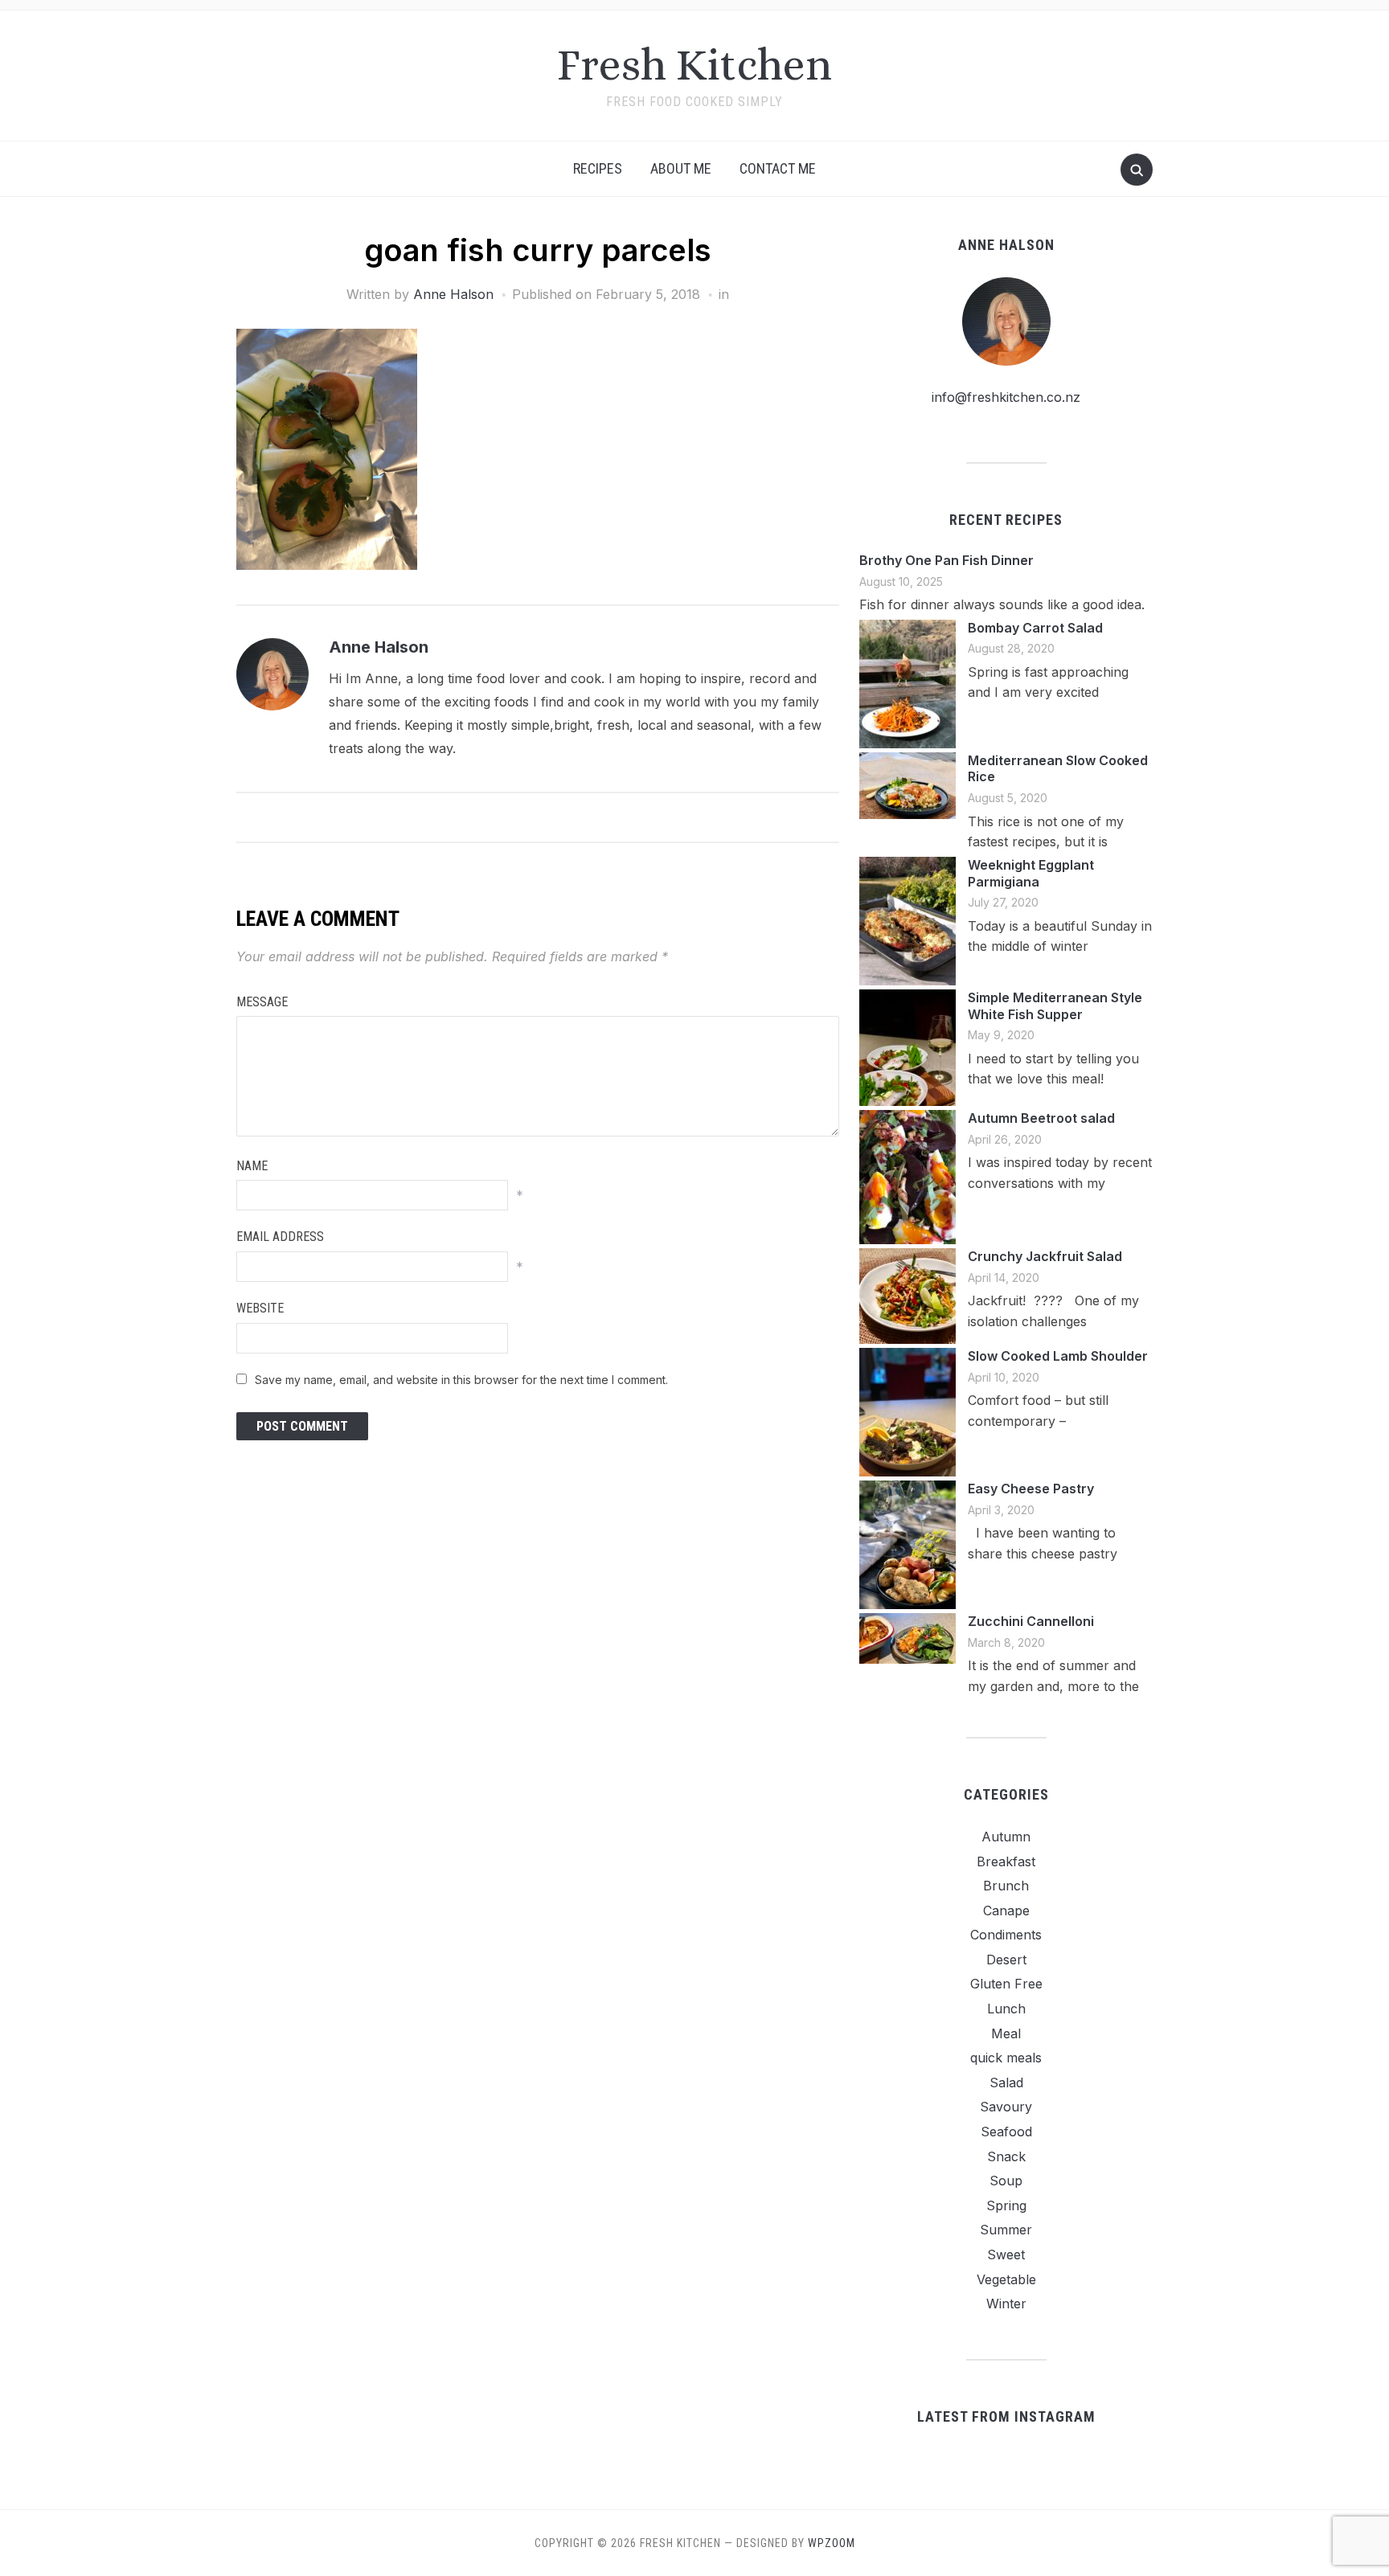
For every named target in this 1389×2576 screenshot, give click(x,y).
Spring (1006, 2205)
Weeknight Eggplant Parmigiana (1031, 873)
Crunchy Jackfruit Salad (1045, 1256)
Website (260, 1308)
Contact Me (778, 168)
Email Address (280, 1237)
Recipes (598, 168)
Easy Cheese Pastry (1031, 1489)
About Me (681, 168)
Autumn (1006, 1837)
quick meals (1006, 2058)
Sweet (1006, 2255)
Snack (1006, 2156)
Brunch (1006, 1886)
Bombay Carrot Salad (1035, 628)
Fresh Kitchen (694, 65)
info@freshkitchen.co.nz (1006, 397)
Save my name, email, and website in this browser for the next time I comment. (461, 1380)
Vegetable (1006, 2279)
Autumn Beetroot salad (1041, 1118)
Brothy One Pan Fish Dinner (946, 560)
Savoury (1006, 2107)
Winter (1006, 2304)
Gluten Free (1006, 1984)
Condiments (1006, 1935)
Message (262, 1002)
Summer (1006, 2230)
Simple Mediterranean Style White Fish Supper (1055, 1006)
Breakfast (1006, 1861)
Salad (1006, 2083)
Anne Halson (453, 294)
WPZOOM (832, 2543)
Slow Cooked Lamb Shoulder (1058, 1356)
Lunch (1006, 2009)
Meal (1006, 2033)
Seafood (1006, 2132)
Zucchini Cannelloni (1031, 1621)
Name (252, 1166)
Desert (1006, 1960)
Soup (1006, 2181)
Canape (1006, 1910)
